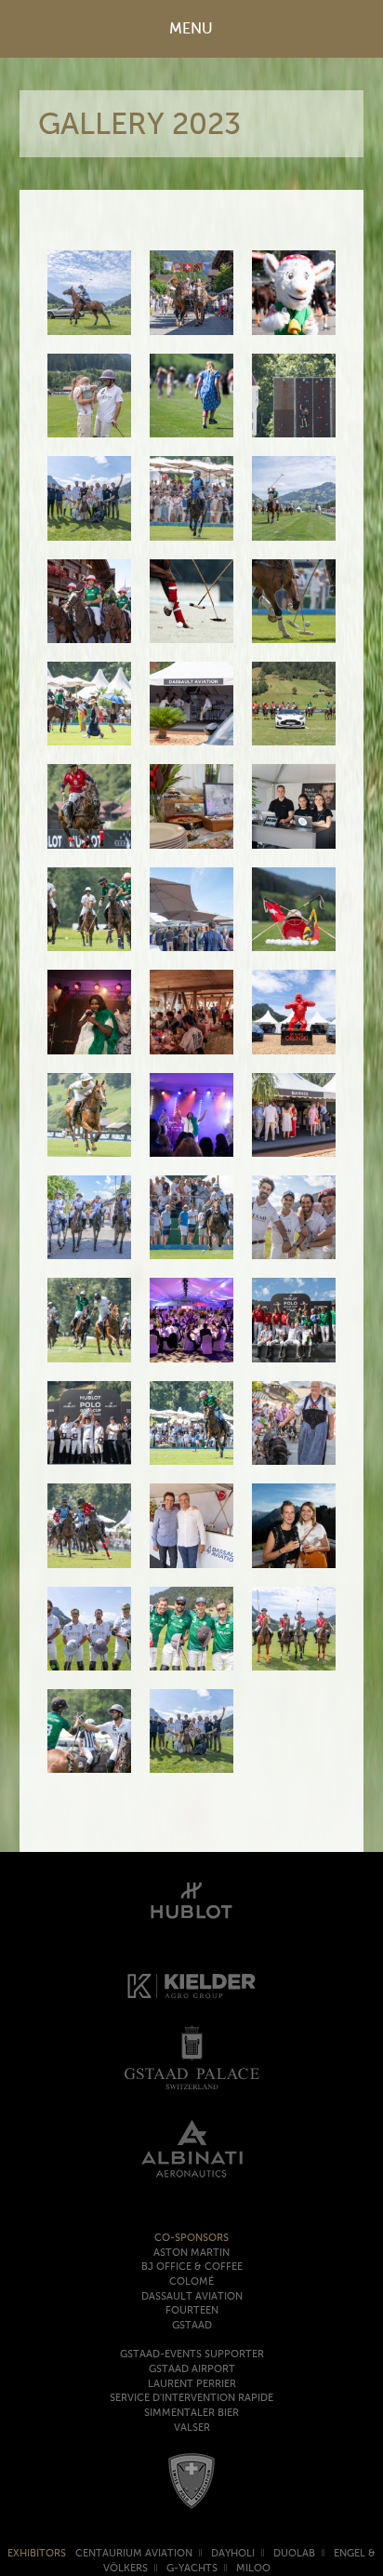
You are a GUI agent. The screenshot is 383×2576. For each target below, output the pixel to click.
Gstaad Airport (192, 2369)
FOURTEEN (192, 2310)
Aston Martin (191, 2253)
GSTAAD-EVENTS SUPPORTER (192, 2354)
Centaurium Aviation (134, 2553)
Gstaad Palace (191, 2057)
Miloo (253, 2568)
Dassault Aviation (192, 2296)
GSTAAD (192, 2325)
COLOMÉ (191, 2281)
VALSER (192, 2428)
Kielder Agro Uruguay (191, 1986)
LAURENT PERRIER (192, 2384)
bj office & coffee (192, 2267)
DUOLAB (294, 2553)
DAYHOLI (233, 2553)
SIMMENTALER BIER (191, 2413)
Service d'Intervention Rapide (191, 2398)
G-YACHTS (192, 2568)
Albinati (191, 2148)
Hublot (191, 1897)
